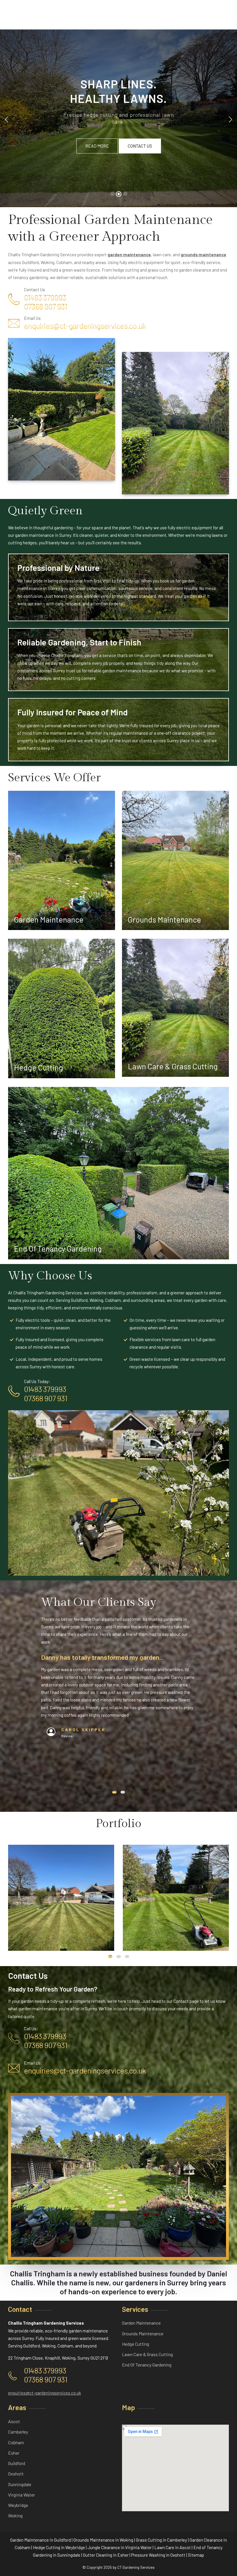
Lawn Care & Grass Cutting (173, 1066)
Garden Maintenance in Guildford (40, 2540)
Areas (17, 2407)
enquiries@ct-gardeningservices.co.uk (85, 326)
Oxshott (16, 2474)
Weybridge (18, 2505)
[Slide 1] (112, 194)
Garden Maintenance (49, 919)
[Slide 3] (125, 194)
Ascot (14, 2421)
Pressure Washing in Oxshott (158, 2555)
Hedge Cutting (38, 1067)
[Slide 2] (119, 194)
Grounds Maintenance (164, 919)
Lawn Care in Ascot (173, 2547)
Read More (97, 146)
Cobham (16, 2442)
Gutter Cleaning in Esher (106, 2555)
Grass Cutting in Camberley (161, 2540)
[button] (114, 1792)
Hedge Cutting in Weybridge (59, 2547)
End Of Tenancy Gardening (58, 1248)
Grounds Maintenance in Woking (103, 2540)
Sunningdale (20, 2484)
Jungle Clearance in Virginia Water (120, 2547)
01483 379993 (45, 297)
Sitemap (196, 2555)
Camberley (18, 2432)
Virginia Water (22, 2495)
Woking (15, 2515)
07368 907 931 (46, 306)
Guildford (17, 2463)
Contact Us (140, 146)
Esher (14, 2453)
